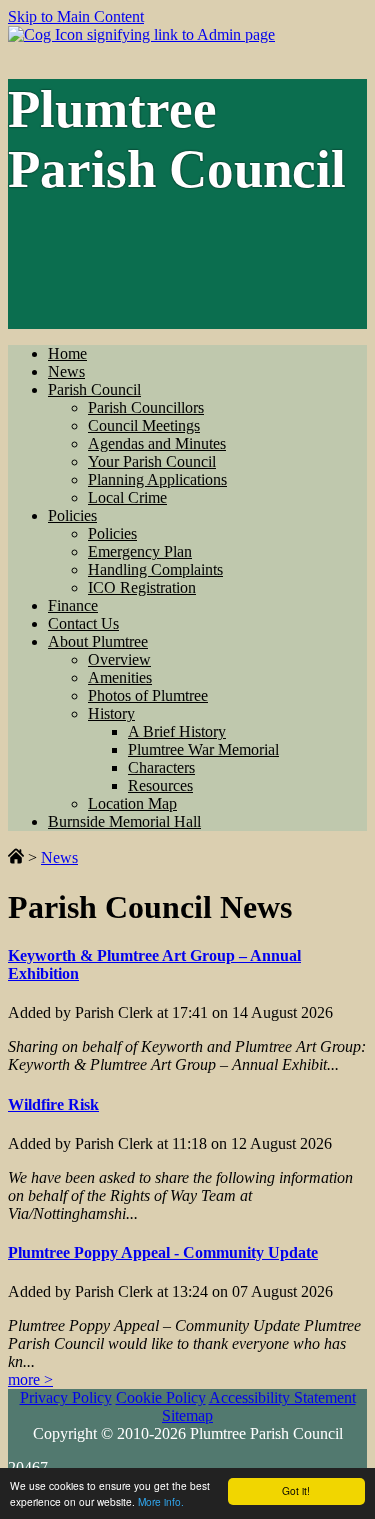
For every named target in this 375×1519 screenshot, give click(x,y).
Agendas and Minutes (157, 443)
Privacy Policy (66, 1397)
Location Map (132, 803)
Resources (160, 785)
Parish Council (94, 389)
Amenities (120, 677)
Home (67, 353)
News (66, 371)
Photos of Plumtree (148, 695)
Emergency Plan (140, 551)
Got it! (296, 1490)
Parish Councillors (146, 407)
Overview (119, 659)
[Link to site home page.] (16, 857)
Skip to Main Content (76, 16)
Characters (161, 767)
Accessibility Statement (282, 1397)
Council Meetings (144, 425)
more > (30, 1379)
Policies (72, 515)
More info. (161, 1501)
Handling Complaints (155, 569)
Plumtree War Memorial (203, 749)
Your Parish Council (152, 461)
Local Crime (127, 497)
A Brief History (177, 731)
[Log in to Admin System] (141, 34)
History (111, 713)
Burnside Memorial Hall (124, 821)
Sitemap (187, 1415)
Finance (73, 605)
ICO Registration (142, 587)
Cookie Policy (161, 1397)
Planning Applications (157, 479)
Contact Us (83, 623)
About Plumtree (98, 641)
